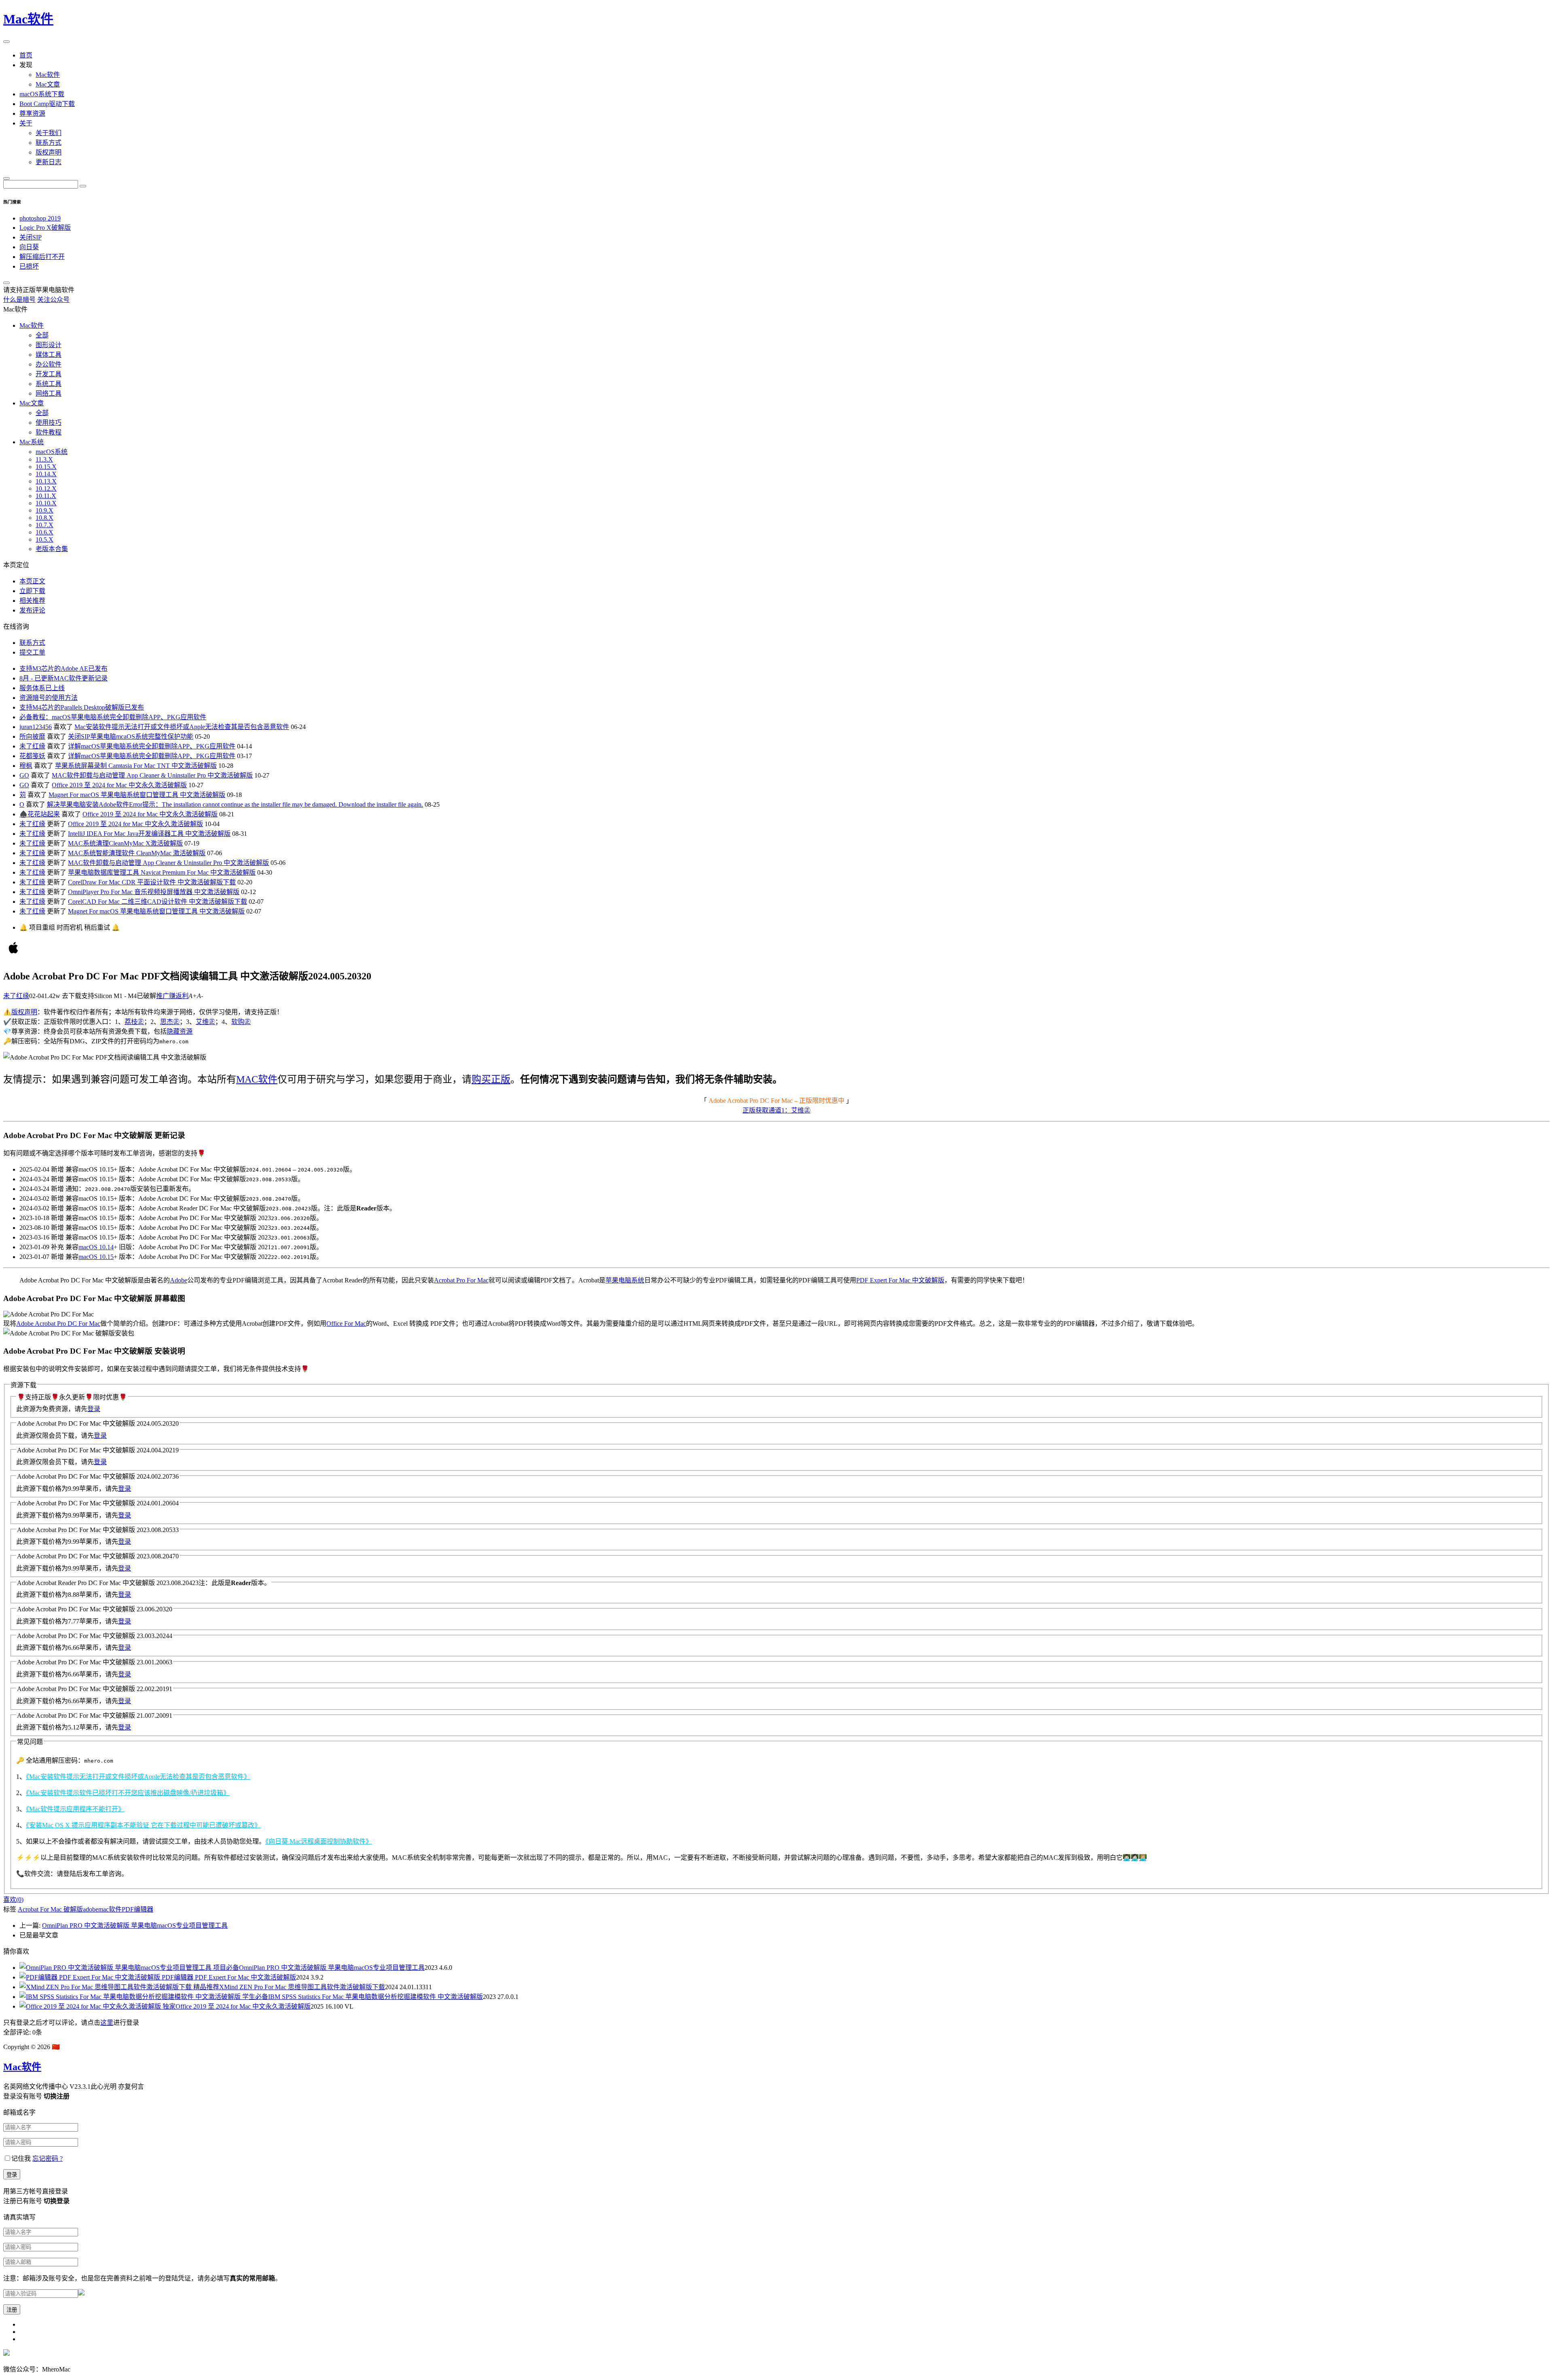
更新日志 (49, 162)
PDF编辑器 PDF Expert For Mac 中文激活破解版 (229, 1977)
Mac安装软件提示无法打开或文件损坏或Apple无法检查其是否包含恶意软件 (182, 727)
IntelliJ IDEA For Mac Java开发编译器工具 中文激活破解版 (149, 834)
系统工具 (49, 384)
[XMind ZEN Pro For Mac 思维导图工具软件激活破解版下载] (106, 1987)
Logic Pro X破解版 (45, 228)
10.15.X (46, 467)
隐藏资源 (180, 1031)
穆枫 (26, 766)
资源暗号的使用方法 (49, 698)
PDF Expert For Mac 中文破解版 (900, 1280)
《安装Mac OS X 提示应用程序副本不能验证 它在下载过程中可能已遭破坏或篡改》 (143, 1825)
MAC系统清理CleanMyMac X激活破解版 (125, 843)
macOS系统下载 (42, 94)
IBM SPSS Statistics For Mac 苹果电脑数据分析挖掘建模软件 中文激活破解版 (363, 1997)
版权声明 (49, 152)
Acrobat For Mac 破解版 (50, 1909)
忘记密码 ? (48, 2159)
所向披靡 (32, 736)
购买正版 (491, 1079)
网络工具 (49, 393)
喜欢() (13, 1900)
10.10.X (46, 503)
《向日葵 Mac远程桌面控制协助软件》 (319, 1841)
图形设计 (49, 345)
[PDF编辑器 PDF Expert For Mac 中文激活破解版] (91, 1977)
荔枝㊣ (134, 1022)
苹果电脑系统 (625, 1280)
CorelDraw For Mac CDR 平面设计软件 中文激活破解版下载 (152, 882)
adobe (91, 1909)
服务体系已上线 (42, 688)
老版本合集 (52, 549)
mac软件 (110, 1909)
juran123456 (36, 727)
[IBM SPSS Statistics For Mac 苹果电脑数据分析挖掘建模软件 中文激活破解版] (131, 1997)
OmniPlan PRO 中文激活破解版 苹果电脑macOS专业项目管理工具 (135, 1925)
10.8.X (44, 518)
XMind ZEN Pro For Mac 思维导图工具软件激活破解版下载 (289, 1987)
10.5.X (44, 539)
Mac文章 (48, 84)
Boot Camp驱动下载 (47, 104)
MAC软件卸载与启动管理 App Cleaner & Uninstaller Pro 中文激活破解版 (152, 775)
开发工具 (49, 374)
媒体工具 (49, 355)
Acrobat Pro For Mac (461, 1280)
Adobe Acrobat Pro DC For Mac (58, 1324)
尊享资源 (32, 113)
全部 (42, 335)
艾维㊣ (205, 1022)
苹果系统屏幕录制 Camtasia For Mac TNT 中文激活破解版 (136, 766)
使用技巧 (49, 423)
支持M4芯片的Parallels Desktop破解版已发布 (82, 707)
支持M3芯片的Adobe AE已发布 (63, 669)
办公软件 (49, 364)
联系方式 (49, 143)
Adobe (179, 1280)
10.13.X (46, 481)
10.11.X (46, 496)
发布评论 (32, 610)
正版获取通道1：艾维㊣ (776, 1110)
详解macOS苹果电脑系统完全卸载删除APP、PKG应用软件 (152, 746)
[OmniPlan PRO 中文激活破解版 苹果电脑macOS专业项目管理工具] (116, 1968)
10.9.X (44, 510)
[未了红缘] (13, 956)
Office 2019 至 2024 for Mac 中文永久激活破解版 (119, 785)
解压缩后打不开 (42, 257)
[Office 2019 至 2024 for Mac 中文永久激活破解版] (91, 2006)
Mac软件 (28, 19)
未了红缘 (32, 746)
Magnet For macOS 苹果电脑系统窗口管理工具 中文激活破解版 (137, 795)
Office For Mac (346, 1324)
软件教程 (49, 432)
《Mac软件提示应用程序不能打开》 (75, 1809)
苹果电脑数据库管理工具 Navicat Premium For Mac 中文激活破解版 (162, 872)
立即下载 (32, 591)
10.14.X (46, 474)
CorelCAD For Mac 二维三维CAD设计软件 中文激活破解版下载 (158, 902)
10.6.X (44, 532)
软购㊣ (241, 1022)
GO (24, 775)
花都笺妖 (32, 756)
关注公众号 (53, 300)
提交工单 (32, 652)
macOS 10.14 (96, 1247)
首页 (26, 55)
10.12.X (46, 489)
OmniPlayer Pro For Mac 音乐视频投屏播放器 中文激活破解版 (154, 892)
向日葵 (29, 247)
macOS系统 (52, 452)
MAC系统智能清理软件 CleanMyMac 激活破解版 (137, 853)
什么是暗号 (19, 300)
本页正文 (32, 581)
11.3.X (44, 459)
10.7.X (44, 525)
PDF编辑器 (138, 1909)
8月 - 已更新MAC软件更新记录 (63, 678)
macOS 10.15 (96, 1257)
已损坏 (29, 266)
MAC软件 (257, 1079)
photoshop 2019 (40, 218)
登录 (94, 1409)
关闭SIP (31, 237)
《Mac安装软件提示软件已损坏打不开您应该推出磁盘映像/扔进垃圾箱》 (128, 1793)
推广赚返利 (172, 996)
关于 (26, 123)
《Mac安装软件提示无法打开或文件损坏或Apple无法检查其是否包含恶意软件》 (138, 1777)
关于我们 (49, 133)
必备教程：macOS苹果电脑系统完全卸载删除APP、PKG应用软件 (113, 717)
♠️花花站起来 (40, 814)
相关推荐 (32, 601)
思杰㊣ (170, 1022)
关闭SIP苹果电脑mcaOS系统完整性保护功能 (131, 736)
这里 (107, 2023)
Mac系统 (32, 442)
